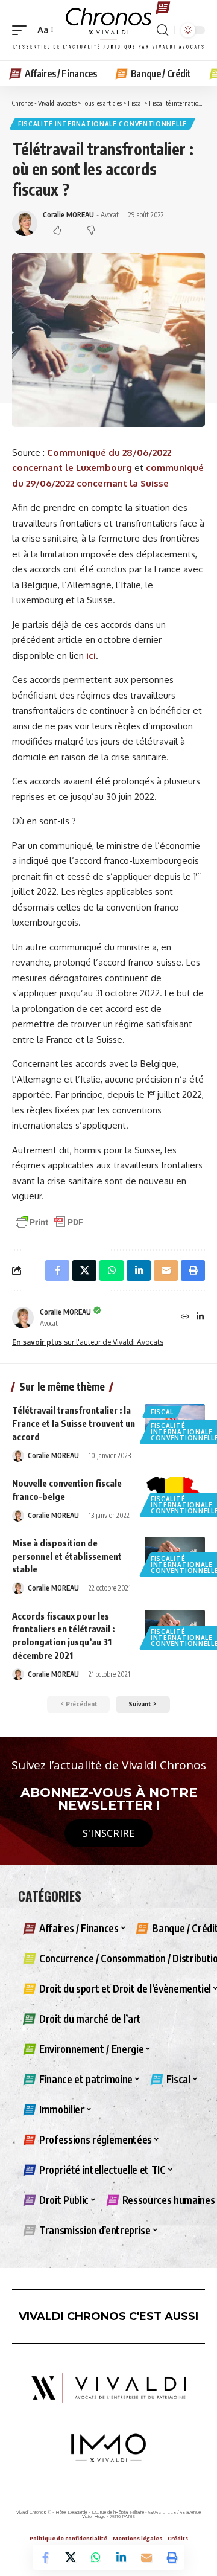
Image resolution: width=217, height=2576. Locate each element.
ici (91, 655)
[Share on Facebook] (45, 2557)
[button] (22, 30)
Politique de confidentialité (68, 2538)
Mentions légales (137, 2538)
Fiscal (162, 1412)
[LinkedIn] (200, 1317)
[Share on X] (71, 2557)
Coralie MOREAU (68, 215)
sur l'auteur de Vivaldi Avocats (88, 1342)
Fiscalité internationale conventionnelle (102, 124)
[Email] (146, 2557)
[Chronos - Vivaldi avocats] (108, 30)
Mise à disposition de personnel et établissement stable (67, 1556)
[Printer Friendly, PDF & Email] (49, 1221)
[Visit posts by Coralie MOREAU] (23, 1318)
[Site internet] (185, 1317)
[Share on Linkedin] (121, 2557)
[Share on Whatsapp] (96, 2557)
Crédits (178, 2538)
